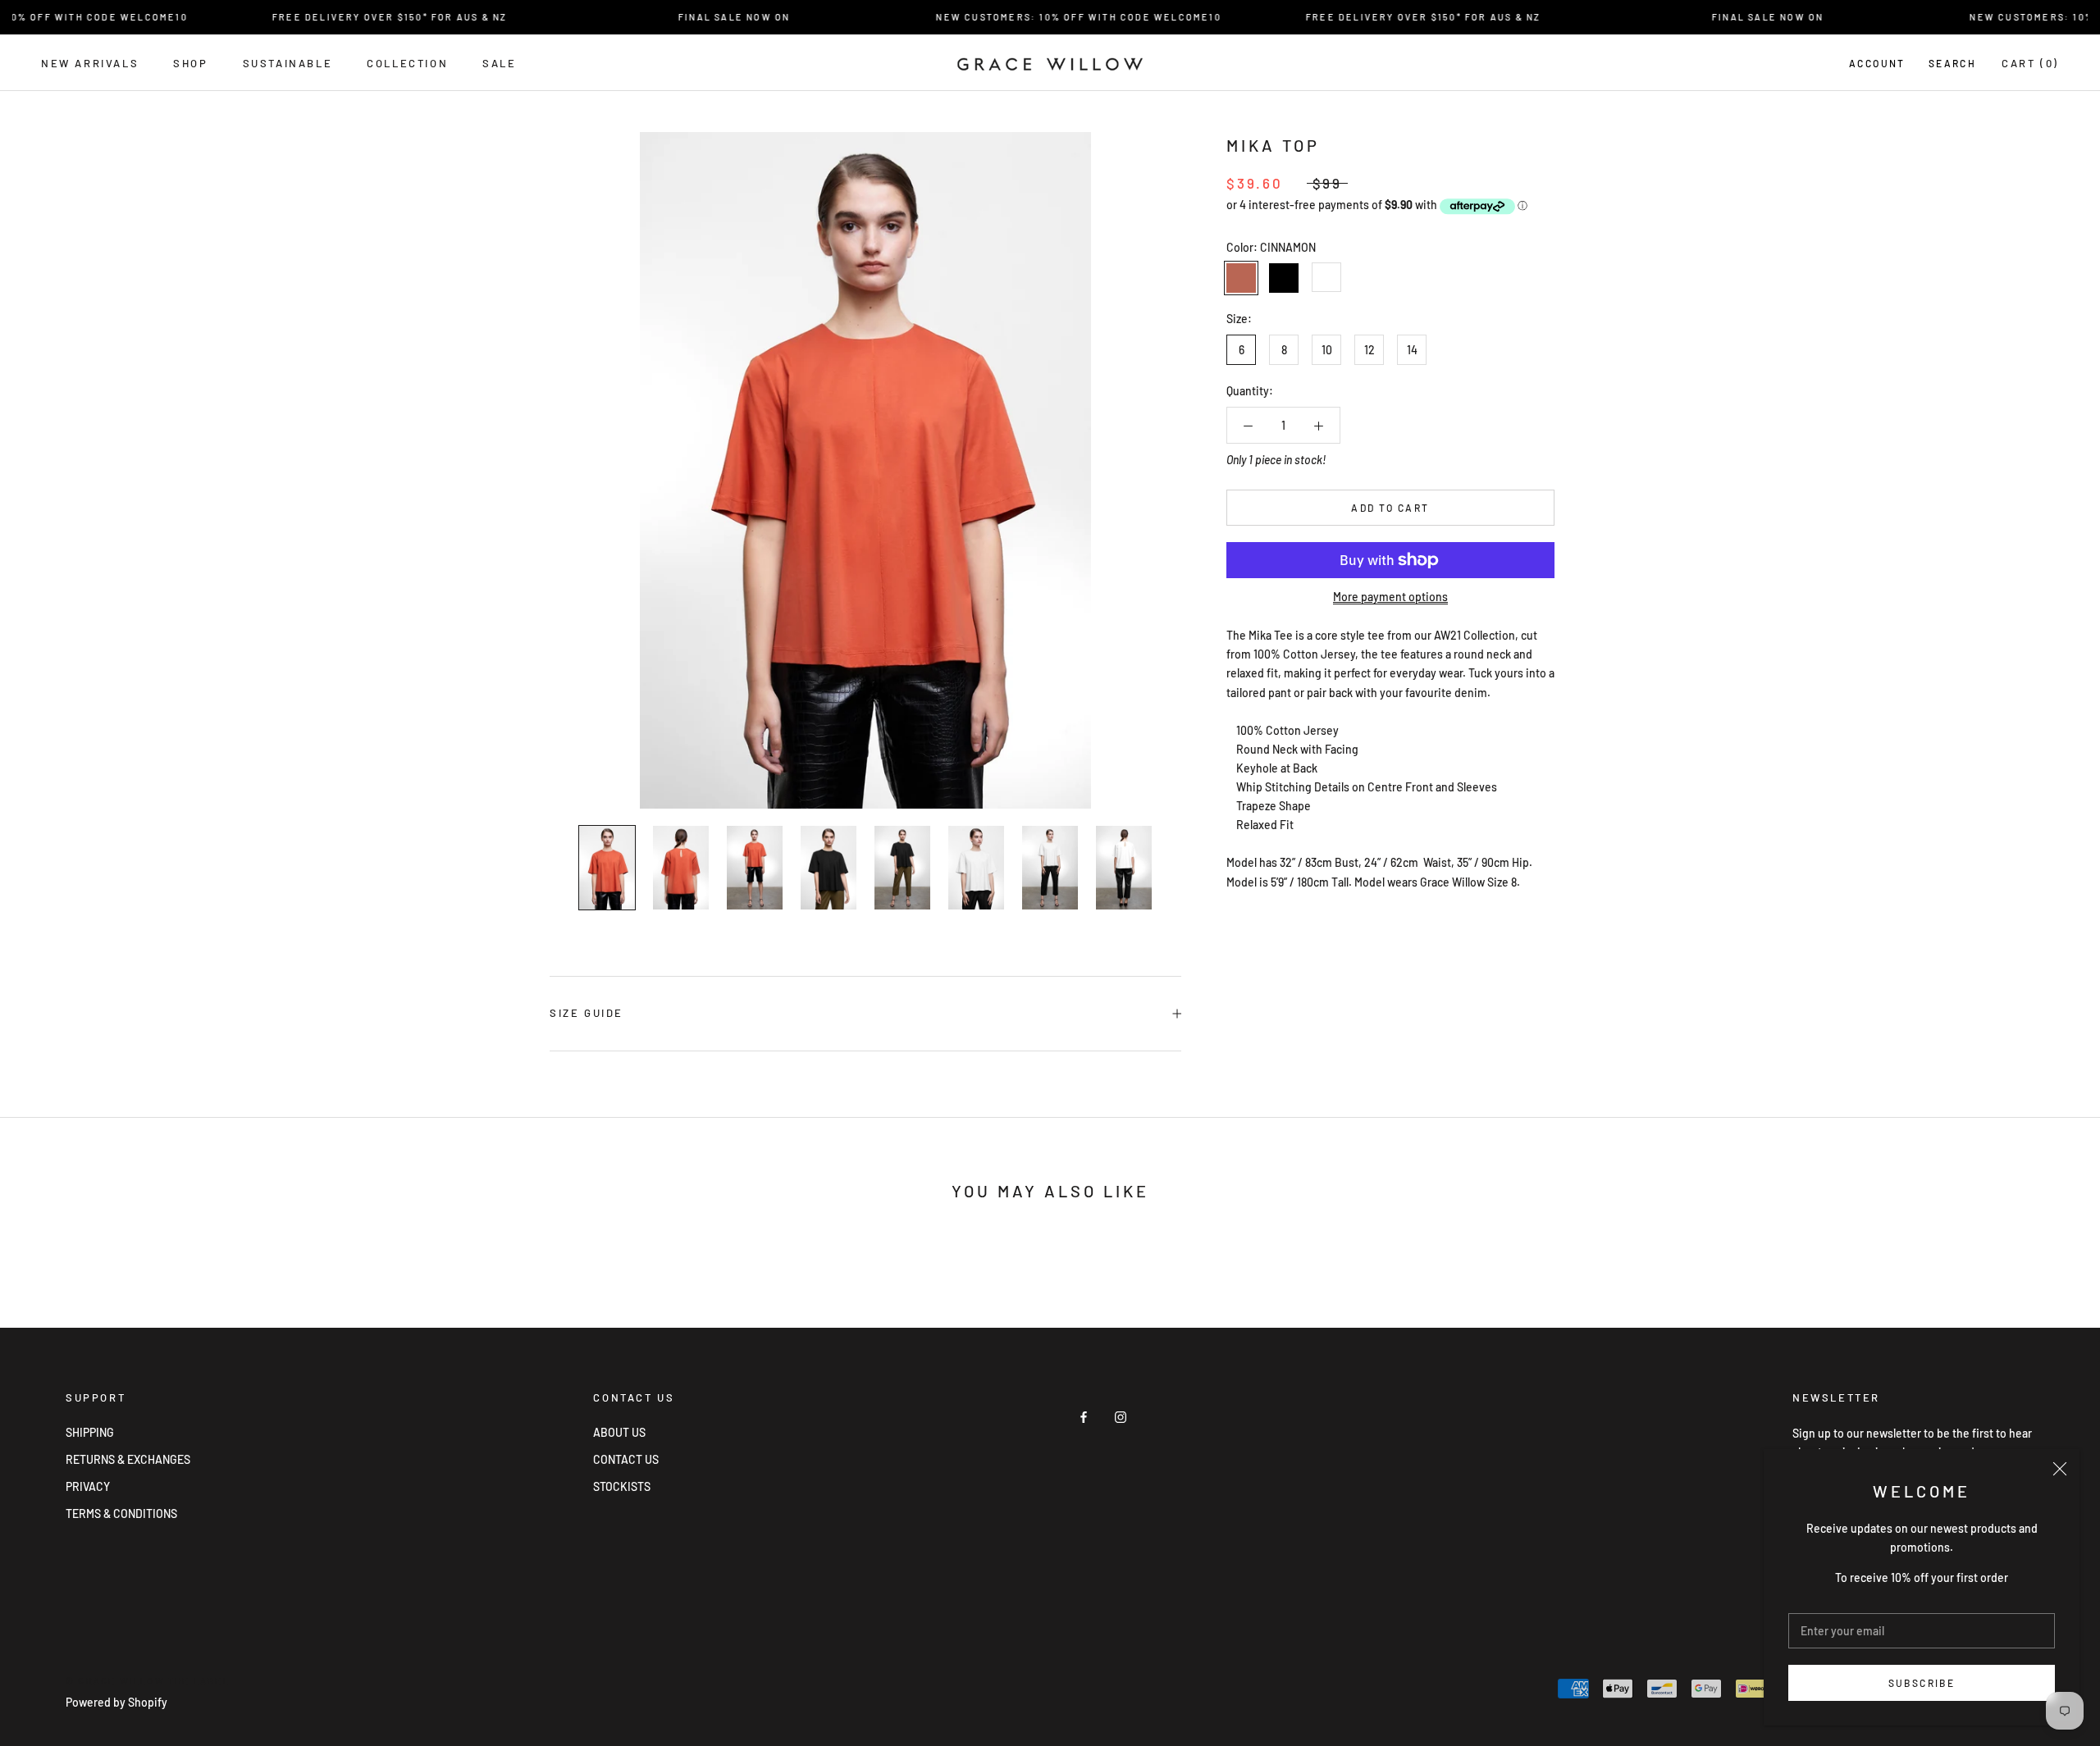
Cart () (2030, 63)
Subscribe (1922, 1683)
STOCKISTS (622, 1486)
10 (1327, 350)
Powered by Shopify (116, 1702)
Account (1877, 63)
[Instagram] (1121, 1415)
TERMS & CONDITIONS (121, 1514)
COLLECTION (407, 63)
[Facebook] (1084, 1415)
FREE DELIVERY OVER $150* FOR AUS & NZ (358, 17)
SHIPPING (90, 1432)
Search (1952, 63)
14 (1412, 350)
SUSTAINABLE (288, 63)
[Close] (2060, 1469)
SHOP (190, 63)
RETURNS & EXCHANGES (128, 1459)
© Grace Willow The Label (148, 1681)
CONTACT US (626, 1459)
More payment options (1390, 597)
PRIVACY (88, 1486)
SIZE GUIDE (587, 1013)
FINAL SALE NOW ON (702, 17)
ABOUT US (619, 1432)
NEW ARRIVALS (90, 63)
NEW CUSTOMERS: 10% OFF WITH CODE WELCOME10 (1047, 17)
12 (1370, 350)
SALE (499, 63)
